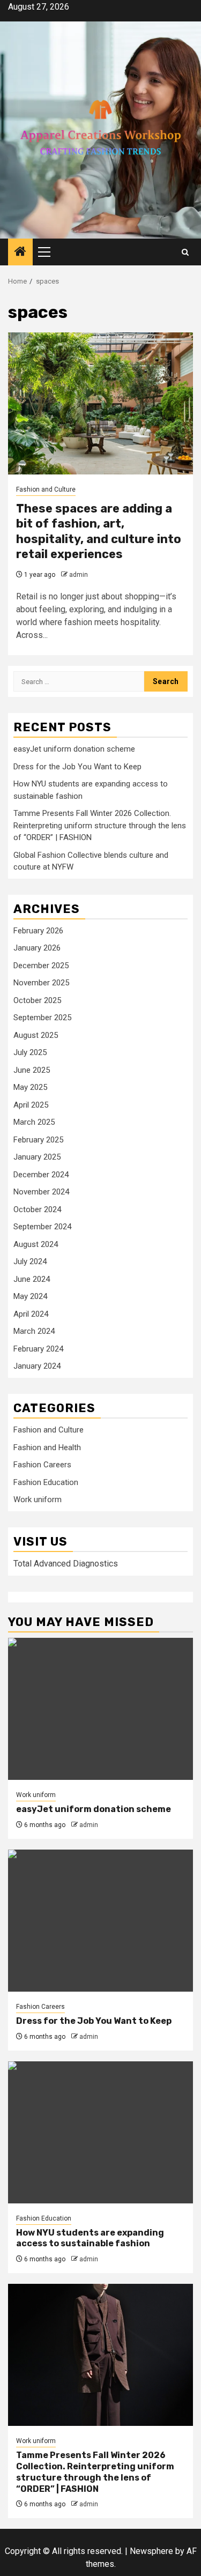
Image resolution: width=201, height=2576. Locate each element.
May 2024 (30, 1296)
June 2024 (32, 1279)
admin (79, 575)
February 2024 (38, 1349)
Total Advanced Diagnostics (66, 1564)
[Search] (185, 252)
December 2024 (41, 1175)
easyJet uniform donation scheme (74, 749)
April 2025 (31, 1105)
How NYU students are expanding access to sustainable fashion (90, 2238)
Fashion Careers (42, 1465)
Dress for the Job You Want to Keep (77, 767)
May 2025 (30, 1087)
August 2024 (36, 1244)
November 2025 (41, 983)
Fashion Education (46, 1482)
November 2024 (41, 1192)
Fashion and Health (47, 1447)
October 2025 (37, 1000)
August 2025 (36, 1035)
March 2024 (34, 1331)
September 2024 (42, 1227)
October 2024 (37, 1209)
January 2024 (37, 1366)
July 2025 (30, 1052)
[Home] (20, 253)
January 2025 (37, 1157)
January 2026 (37, 948)
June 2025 (32, 1070)
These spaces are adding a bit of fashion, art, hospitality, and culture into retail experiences (99, 532)
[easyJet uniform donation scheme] (100, 1709)
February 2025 (38, 1140)
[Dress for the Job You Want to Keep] (100, 1921)
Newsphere (151, 2551)
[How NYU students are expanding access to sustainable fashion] (100, 2132)
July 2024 (30, 1261)
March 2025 (34, 1122)
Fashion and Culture (46, 489)
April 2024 (31, 1314)
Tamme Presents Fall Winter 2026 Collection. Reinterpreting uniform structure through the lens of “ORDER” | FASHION (100, 825)
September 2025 (42, 1018)
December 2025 (41, 966)
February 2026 (38, 931)
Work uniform (38, 1499)
